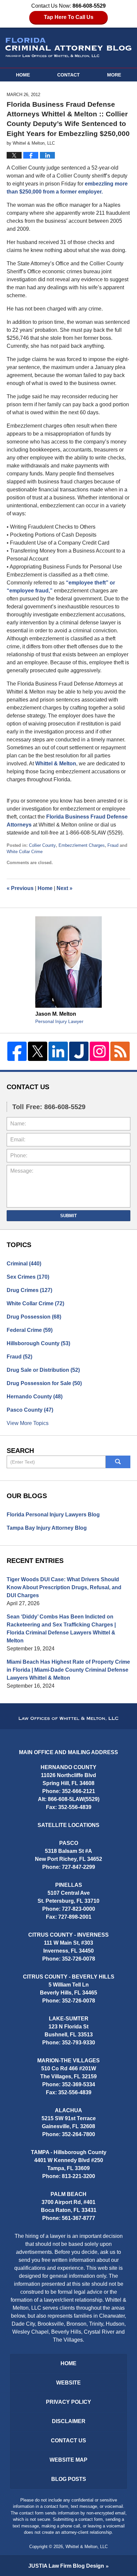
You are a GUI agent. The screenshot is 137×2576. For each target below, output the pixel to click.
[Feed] (120, 1051)
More (114, 75)
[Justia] (79, 1051)
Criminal (24, 1264)
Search (118, 1462)
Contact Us (68, 2441)
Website (68, 2383)
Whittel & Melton (56, 764)
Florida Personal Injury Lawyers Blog (53, 1515)
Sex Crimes (28, 1277)
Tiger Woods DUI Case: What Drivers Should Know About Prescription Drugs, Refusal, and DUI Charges (64, 1587)
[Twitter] (38, 1051)
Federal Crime (30, 1330)
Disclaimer (69, 2421)
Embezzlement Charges (82, 845)
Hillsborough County (38, 1343)
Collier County (42, 845)
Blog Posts (69, 2479)
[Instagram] (99, 1051)
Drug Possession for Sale (44, 1383)
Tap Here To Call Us (69, 17)
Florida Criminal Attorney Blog (68, 48)
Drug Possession (34, 1317)
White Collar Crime (25, 852)
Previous (20, 888)
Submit (68, 1216)
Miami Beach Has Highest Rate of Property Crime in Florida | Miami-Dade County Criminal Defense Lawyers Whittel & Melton (68, 1670)
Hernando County (35, 1397)
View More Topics (28, 1423)
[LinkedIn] (58, 1051)
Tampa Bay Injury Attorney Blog (47, 1528)
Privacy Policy (68, 2402)
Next (65, 888)
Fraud (113, 845)
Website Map (68, 2460)
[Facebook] (17, 1051)
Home (23, 75)
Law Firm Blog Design (66, 2566)
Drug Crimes (29, 1290)
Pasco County (30, 1410)
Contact (68, 75)
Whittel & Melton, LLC (87, 2547)
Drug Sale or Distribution (43, 1370)
